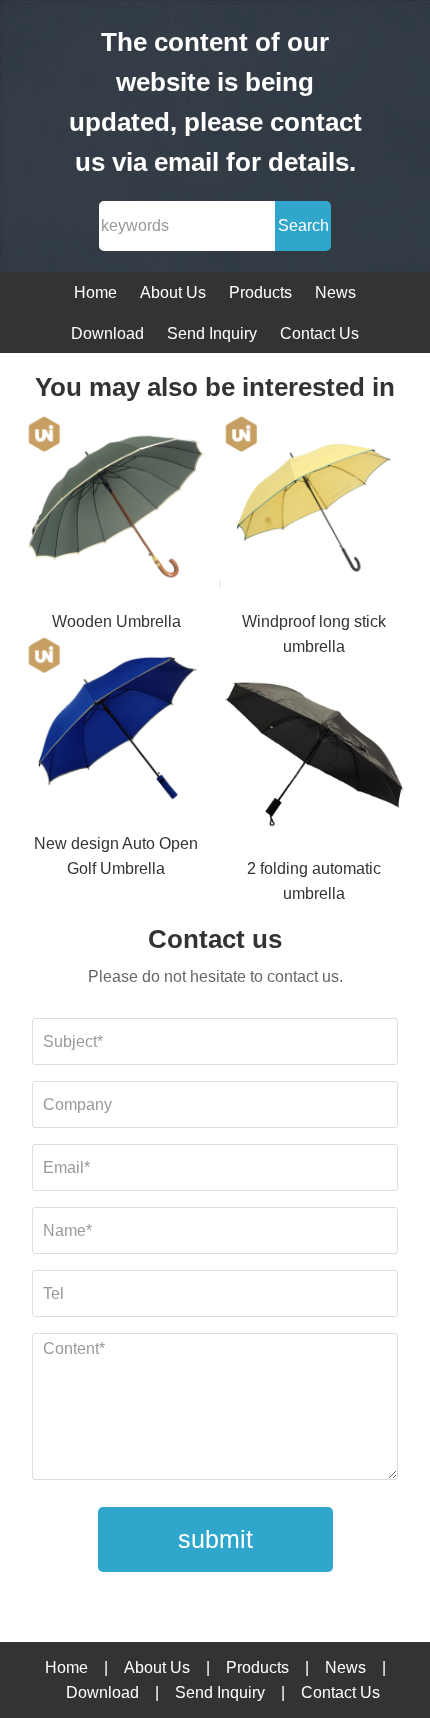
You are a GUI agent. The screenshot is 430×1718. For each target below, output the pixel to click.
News (335, 292)
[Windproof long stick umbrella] (314, 511)
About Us (173, 292)
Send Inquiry (212, 333)
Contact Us (319, 333)
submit (215, 1539)
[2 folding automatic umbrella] (314, 757)
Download (107, 333)
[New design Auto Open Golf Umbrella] (117, 732)
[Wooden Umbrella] (117, 511)
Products (260, 292)
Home (95, 292)
